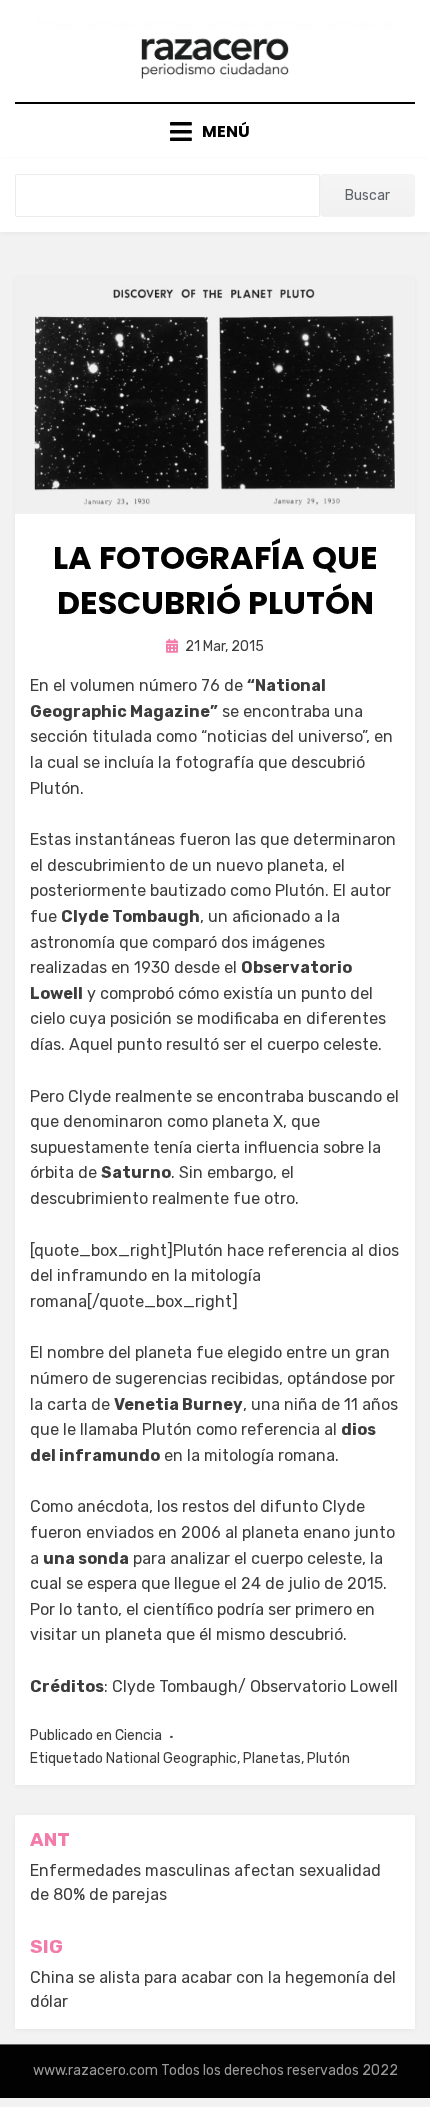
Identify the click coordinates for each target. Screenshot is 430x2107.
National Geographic (171, 1758)
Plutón (328, 1758)
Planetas (272, 1758)
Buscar (367, 195)
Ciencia (138, 1735)
